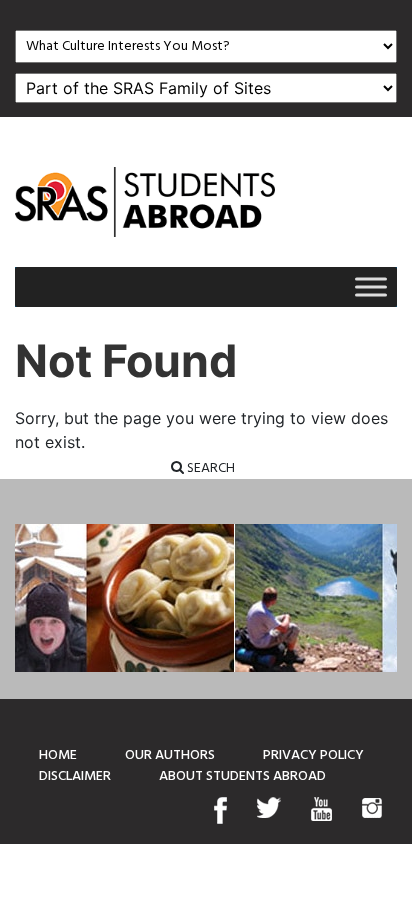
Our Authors (170, 755)
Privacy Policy (313, 755)
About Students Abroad (242, 776)
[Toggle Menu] (371, 286)
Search (209, 468)
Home (58, 755)
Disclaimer (75, 776)
